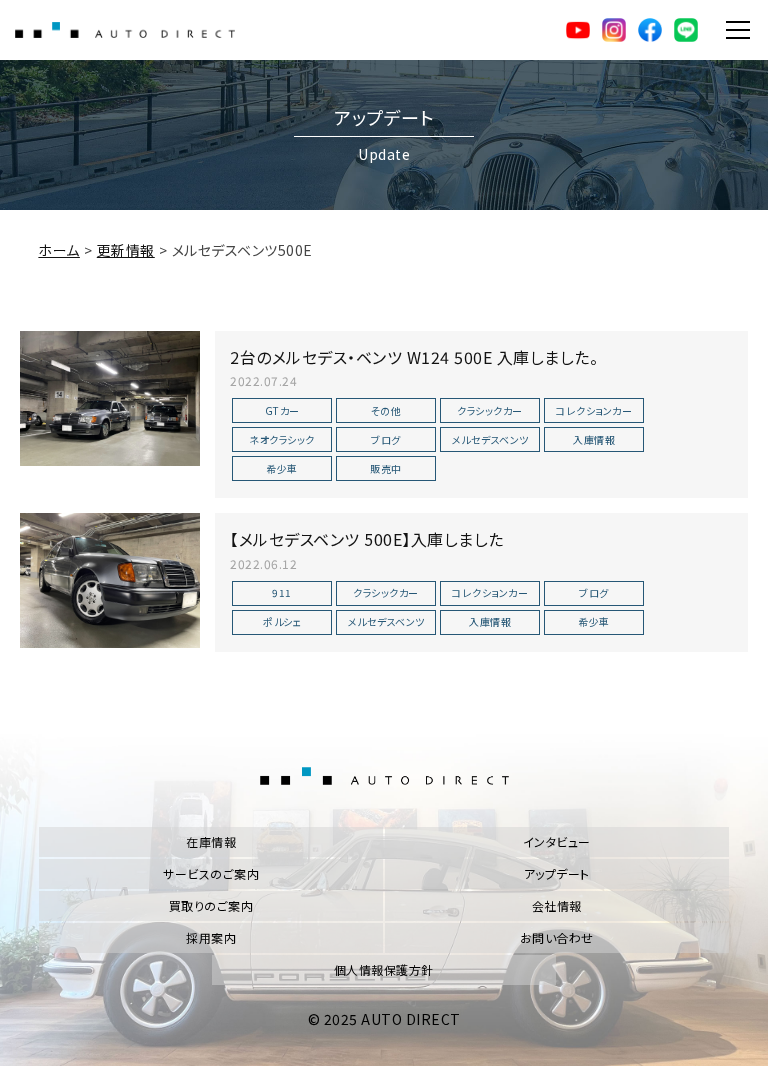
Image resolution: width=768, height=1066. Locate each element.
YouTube (578, 30)
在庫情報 (211, 841)
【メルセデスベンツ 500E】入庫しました (367, 539)
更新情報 (126, 250)
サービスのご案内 (211, 873)
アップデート (557, 873)
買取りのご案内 (211, 905)
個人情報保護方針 (384, 969)
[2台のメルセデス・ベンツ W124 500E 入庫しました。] (110, 398)
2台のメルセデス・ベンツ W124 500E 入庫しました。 (414, 357)
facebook (650, 30)
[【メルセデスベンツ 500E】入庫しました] (110, 580)
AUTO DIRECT (125, 30)
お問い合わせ (557, 937)
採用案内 (211, 937)
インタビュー (557, 841)
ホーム (59, 250)
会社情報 (557, 905)
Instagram (614, 30)
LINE (686, 30)
